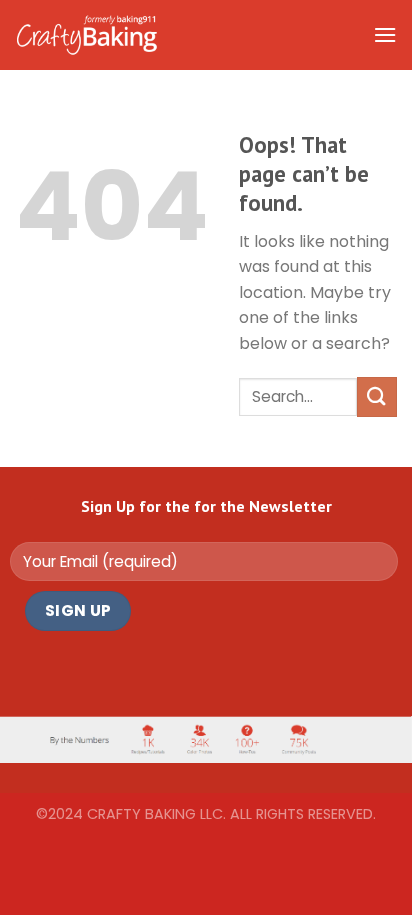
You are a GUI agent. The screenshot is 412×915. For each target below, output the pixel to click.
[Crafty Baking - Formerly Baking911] (86, 34)
